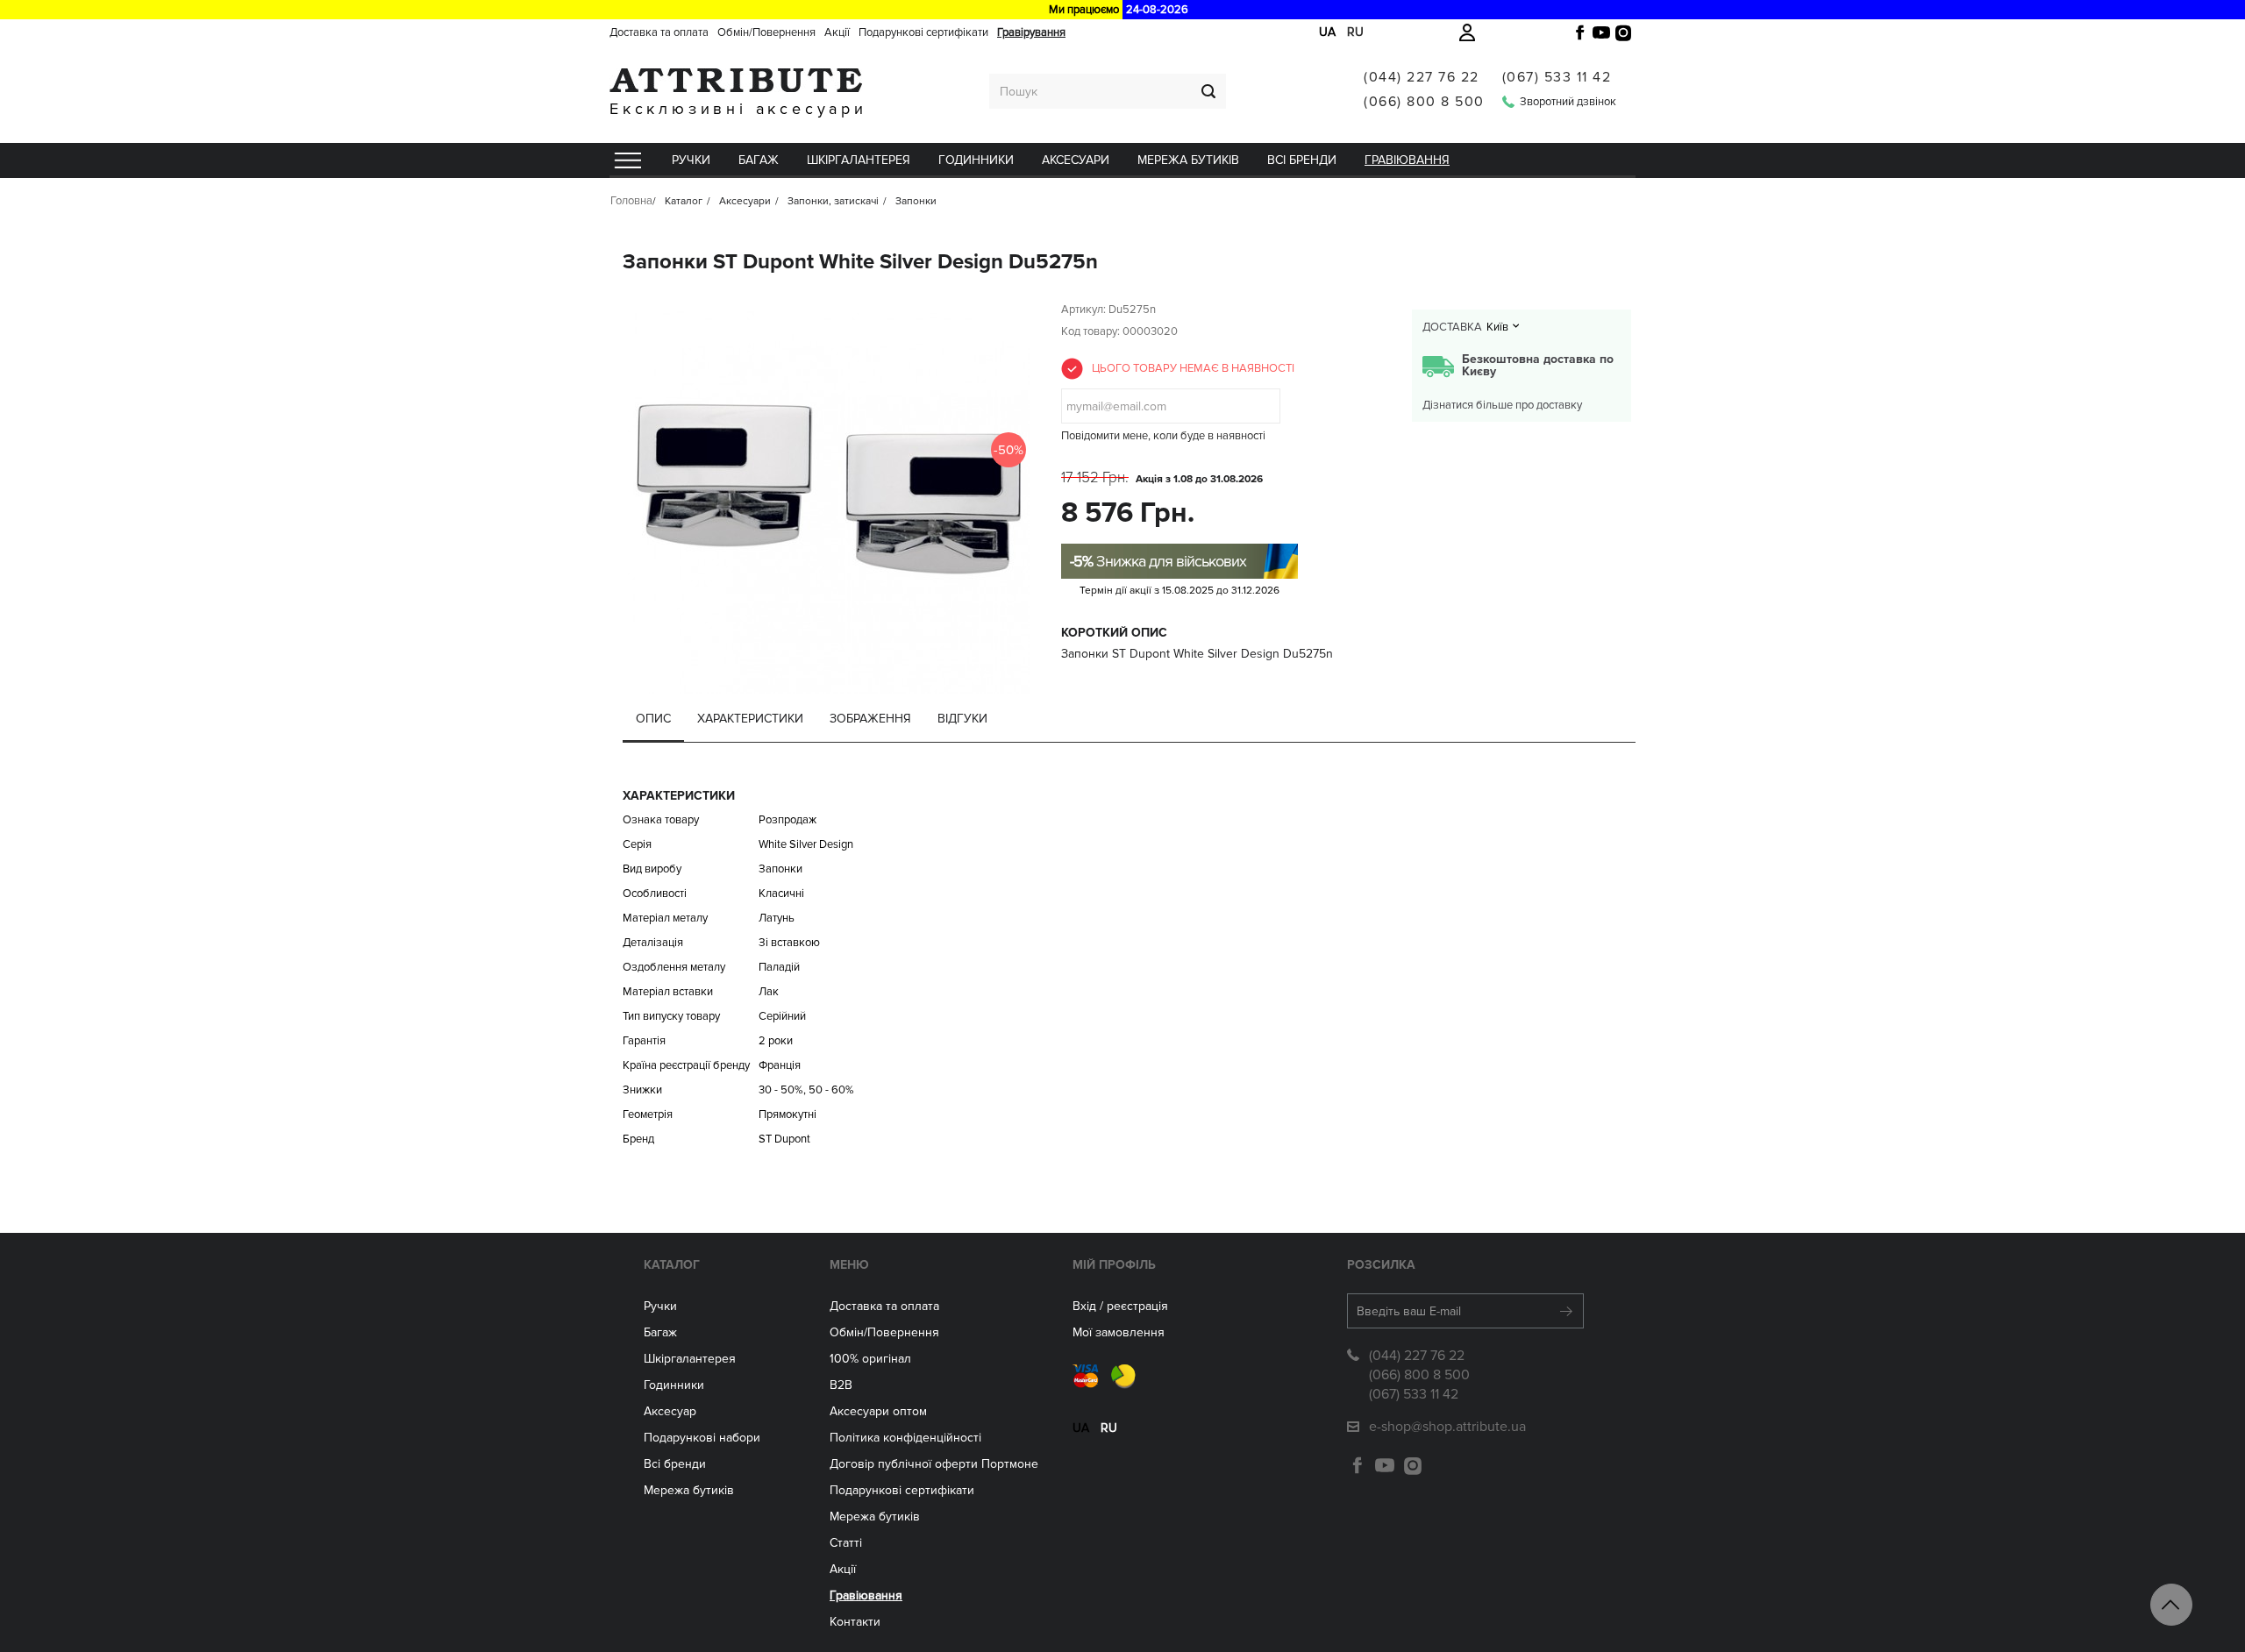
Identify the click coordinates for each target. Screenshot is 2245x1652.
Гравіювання (1407, 160)
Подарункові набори (702, 1438)
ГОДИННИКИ (976, 160)
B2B (841, 1385)
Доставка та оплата (659, 32)
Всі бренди (1302, 160)
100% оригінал (870, 1359)
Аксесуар (670, 1411)
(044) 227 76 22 (1422, 77)
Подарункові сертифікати (923, 32)
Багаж (759, 160)
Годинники (674, 1385)
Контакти (855, 1622)
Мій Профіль (1114, 1265)
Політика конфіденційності (905, 1438)
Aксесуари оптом (878, 1411)
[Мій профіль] (1467, 32)
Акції (837, 32)
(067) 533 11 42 (1557, 77)
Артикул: (1083, 310)
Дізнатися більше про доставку (1502, 405)
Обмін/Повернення (766, 32)
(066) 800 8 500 (1424, 102)
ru (1355, 32)
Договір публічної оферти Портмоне (934, 1464)
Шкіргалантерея (859, 160)
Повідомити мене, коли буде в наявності (1163, 436)
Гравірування (1031, 32)
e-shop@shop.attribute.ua (1447, 1427)
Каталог (672, 1265)
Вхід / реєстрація (1120, 1306)
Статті (846, 1543)
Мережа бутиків (1188, 160)
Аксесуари (1076, 160)
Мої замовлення (1119, 1332)
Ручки (691, 160)
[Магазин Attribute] (738, 80)
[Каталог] (627, 160)
